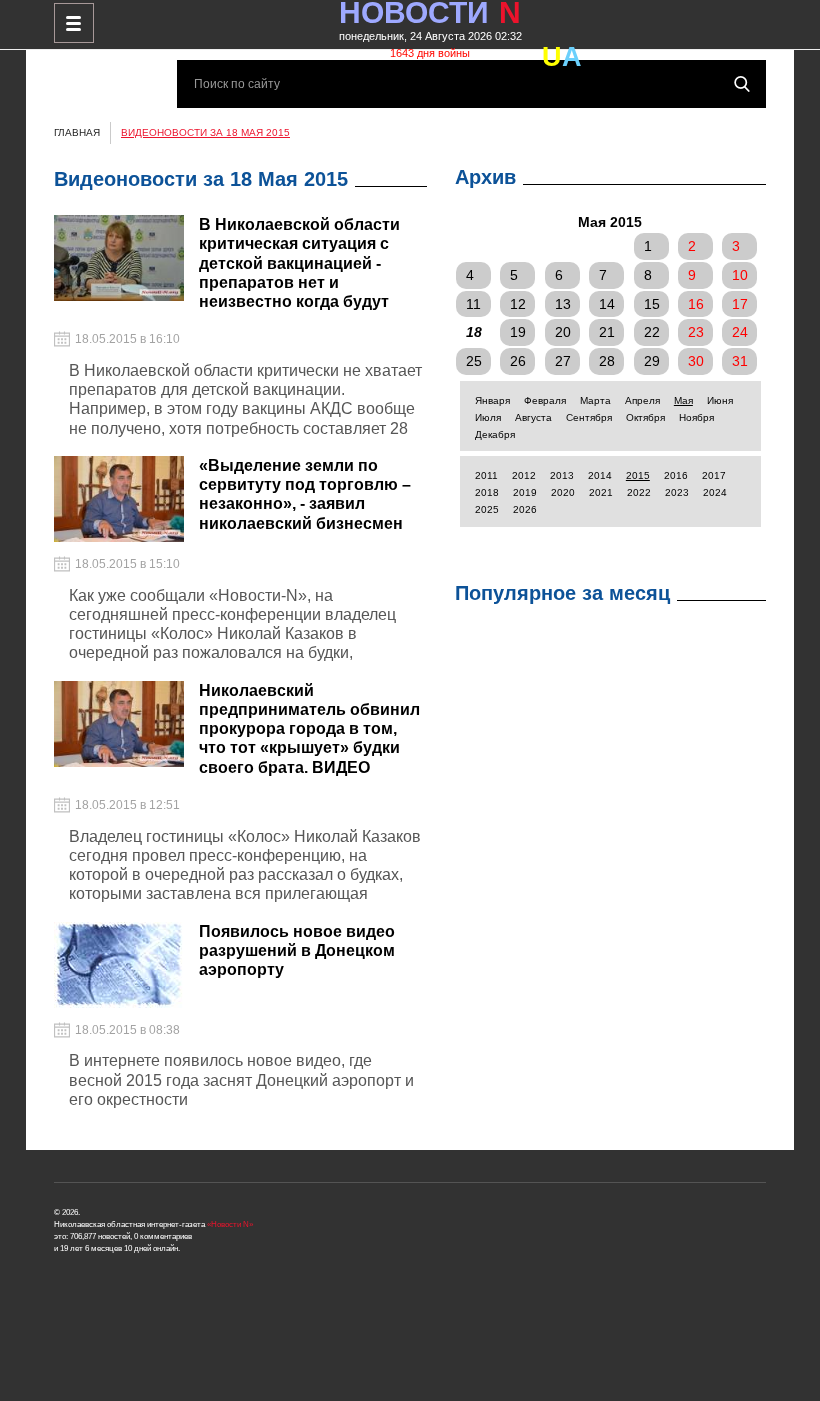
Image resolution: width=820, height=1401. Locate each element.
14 (607, 304)
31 (740, 361)
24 (740, 332)
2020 (563, 492)
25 (474, 361)
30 (696, 361)
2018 (487, 492)
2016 (676, 475)
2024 (715, 492)
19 (518, 332)
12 (518, 304)
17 (740, 304)
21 (607, 332)
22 (652, 332)
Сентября (589, 417)
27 (563, 361)
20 (563, 332)
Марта (595, 400)
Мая (683, 400)
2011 (486, 475)
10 (740, 275)
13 (563, 304)
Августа (533, 417)
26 (518, 361)
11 (473, 304)
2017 (714, 475)
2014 (600, 475)
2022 (639, 492)
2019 (525, 492)
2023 (677, 492)
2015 (638, 475)
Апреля (642, 400)
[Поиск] (742, 84)
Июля (488, 417)
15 (652, 304)
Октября (645, 417)
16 (696, 304)
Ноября (696, 417)
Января (492, 400)
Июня (720, 400)
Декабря (495, 434)
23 (696, 332)
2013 (562, 475)
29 (652, 361)
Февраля (545, 400)
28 (607, 361)
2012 (524, 475)
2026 (525, 509)
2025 (487, 509)
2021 (601, 492)
